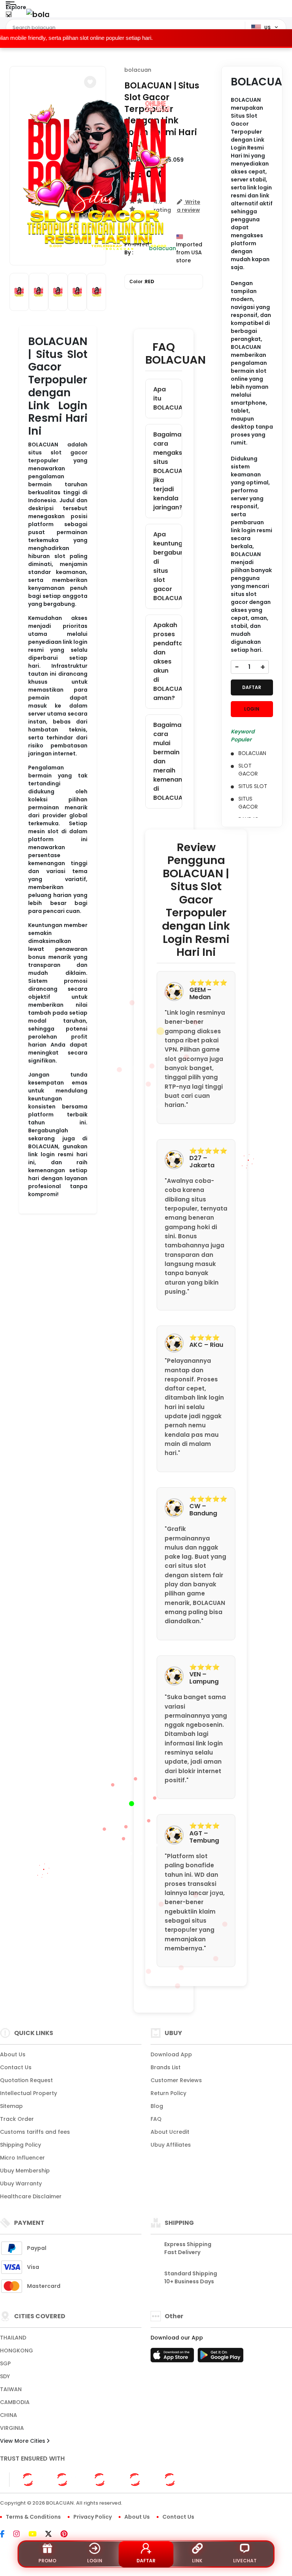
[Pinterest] (68, 2535)
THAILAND (13, 2338)
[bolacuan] (38, 14)
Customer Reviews (176, 2080)
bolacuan (138, 70)
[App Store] (173, 2357)
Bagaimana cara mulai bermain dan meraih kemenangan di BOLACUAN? (167, 761)
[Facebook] (6, 2535)
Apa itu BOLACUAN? (167, 398)
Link (197, 2561)
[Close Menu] (9, 16)
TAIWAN (11, 2389)
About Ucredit (170, 2132)
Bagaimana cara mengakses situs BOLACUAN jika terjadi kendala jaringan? (167, 471)
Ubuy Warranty (21, 2183)
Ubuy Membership (25, 2171)
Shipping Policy (21, 2145)
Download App (171, 2054)
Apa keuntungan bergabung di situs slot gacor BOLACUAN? (167, 566)
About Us (13, 2054)
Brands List (166, 2067)
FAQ (156, 2119)
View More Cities (23, 2441)
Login (95, 2561)
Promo (47, 2561)
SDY (5, 2376)
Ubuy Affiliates (171, 2145)
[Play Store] (221, 2357)
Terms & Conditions (33, 2517)
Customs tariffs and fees (35, 2132)
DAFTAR (252, 687)
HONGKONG (17, 2351)
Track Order (17, 2119)
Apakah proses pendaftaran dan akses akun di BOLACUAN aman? (167, 661)
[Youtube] (36, 2535)
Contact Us (16, 2067)
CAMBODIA (15, 2402)
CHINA (9, 2415)
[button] (90, 82)
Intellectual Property (29, 2093)
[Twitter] (52, 2535)
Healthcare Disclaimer (31, 2196)
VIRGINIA (12, 2428)
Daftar (146, 2561)
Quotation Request (26, 2080)
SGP (5, 2363)
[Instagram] (20, 2535)
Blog (157, 2106)
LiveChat (245, 2561)
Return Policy (168, 2093)
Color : (142, 281)
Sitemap (11, 2106)
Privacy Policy (93, 2517)
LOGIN (252, 709)
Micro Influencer (22, 2158)
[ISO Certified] (103, 2479)
